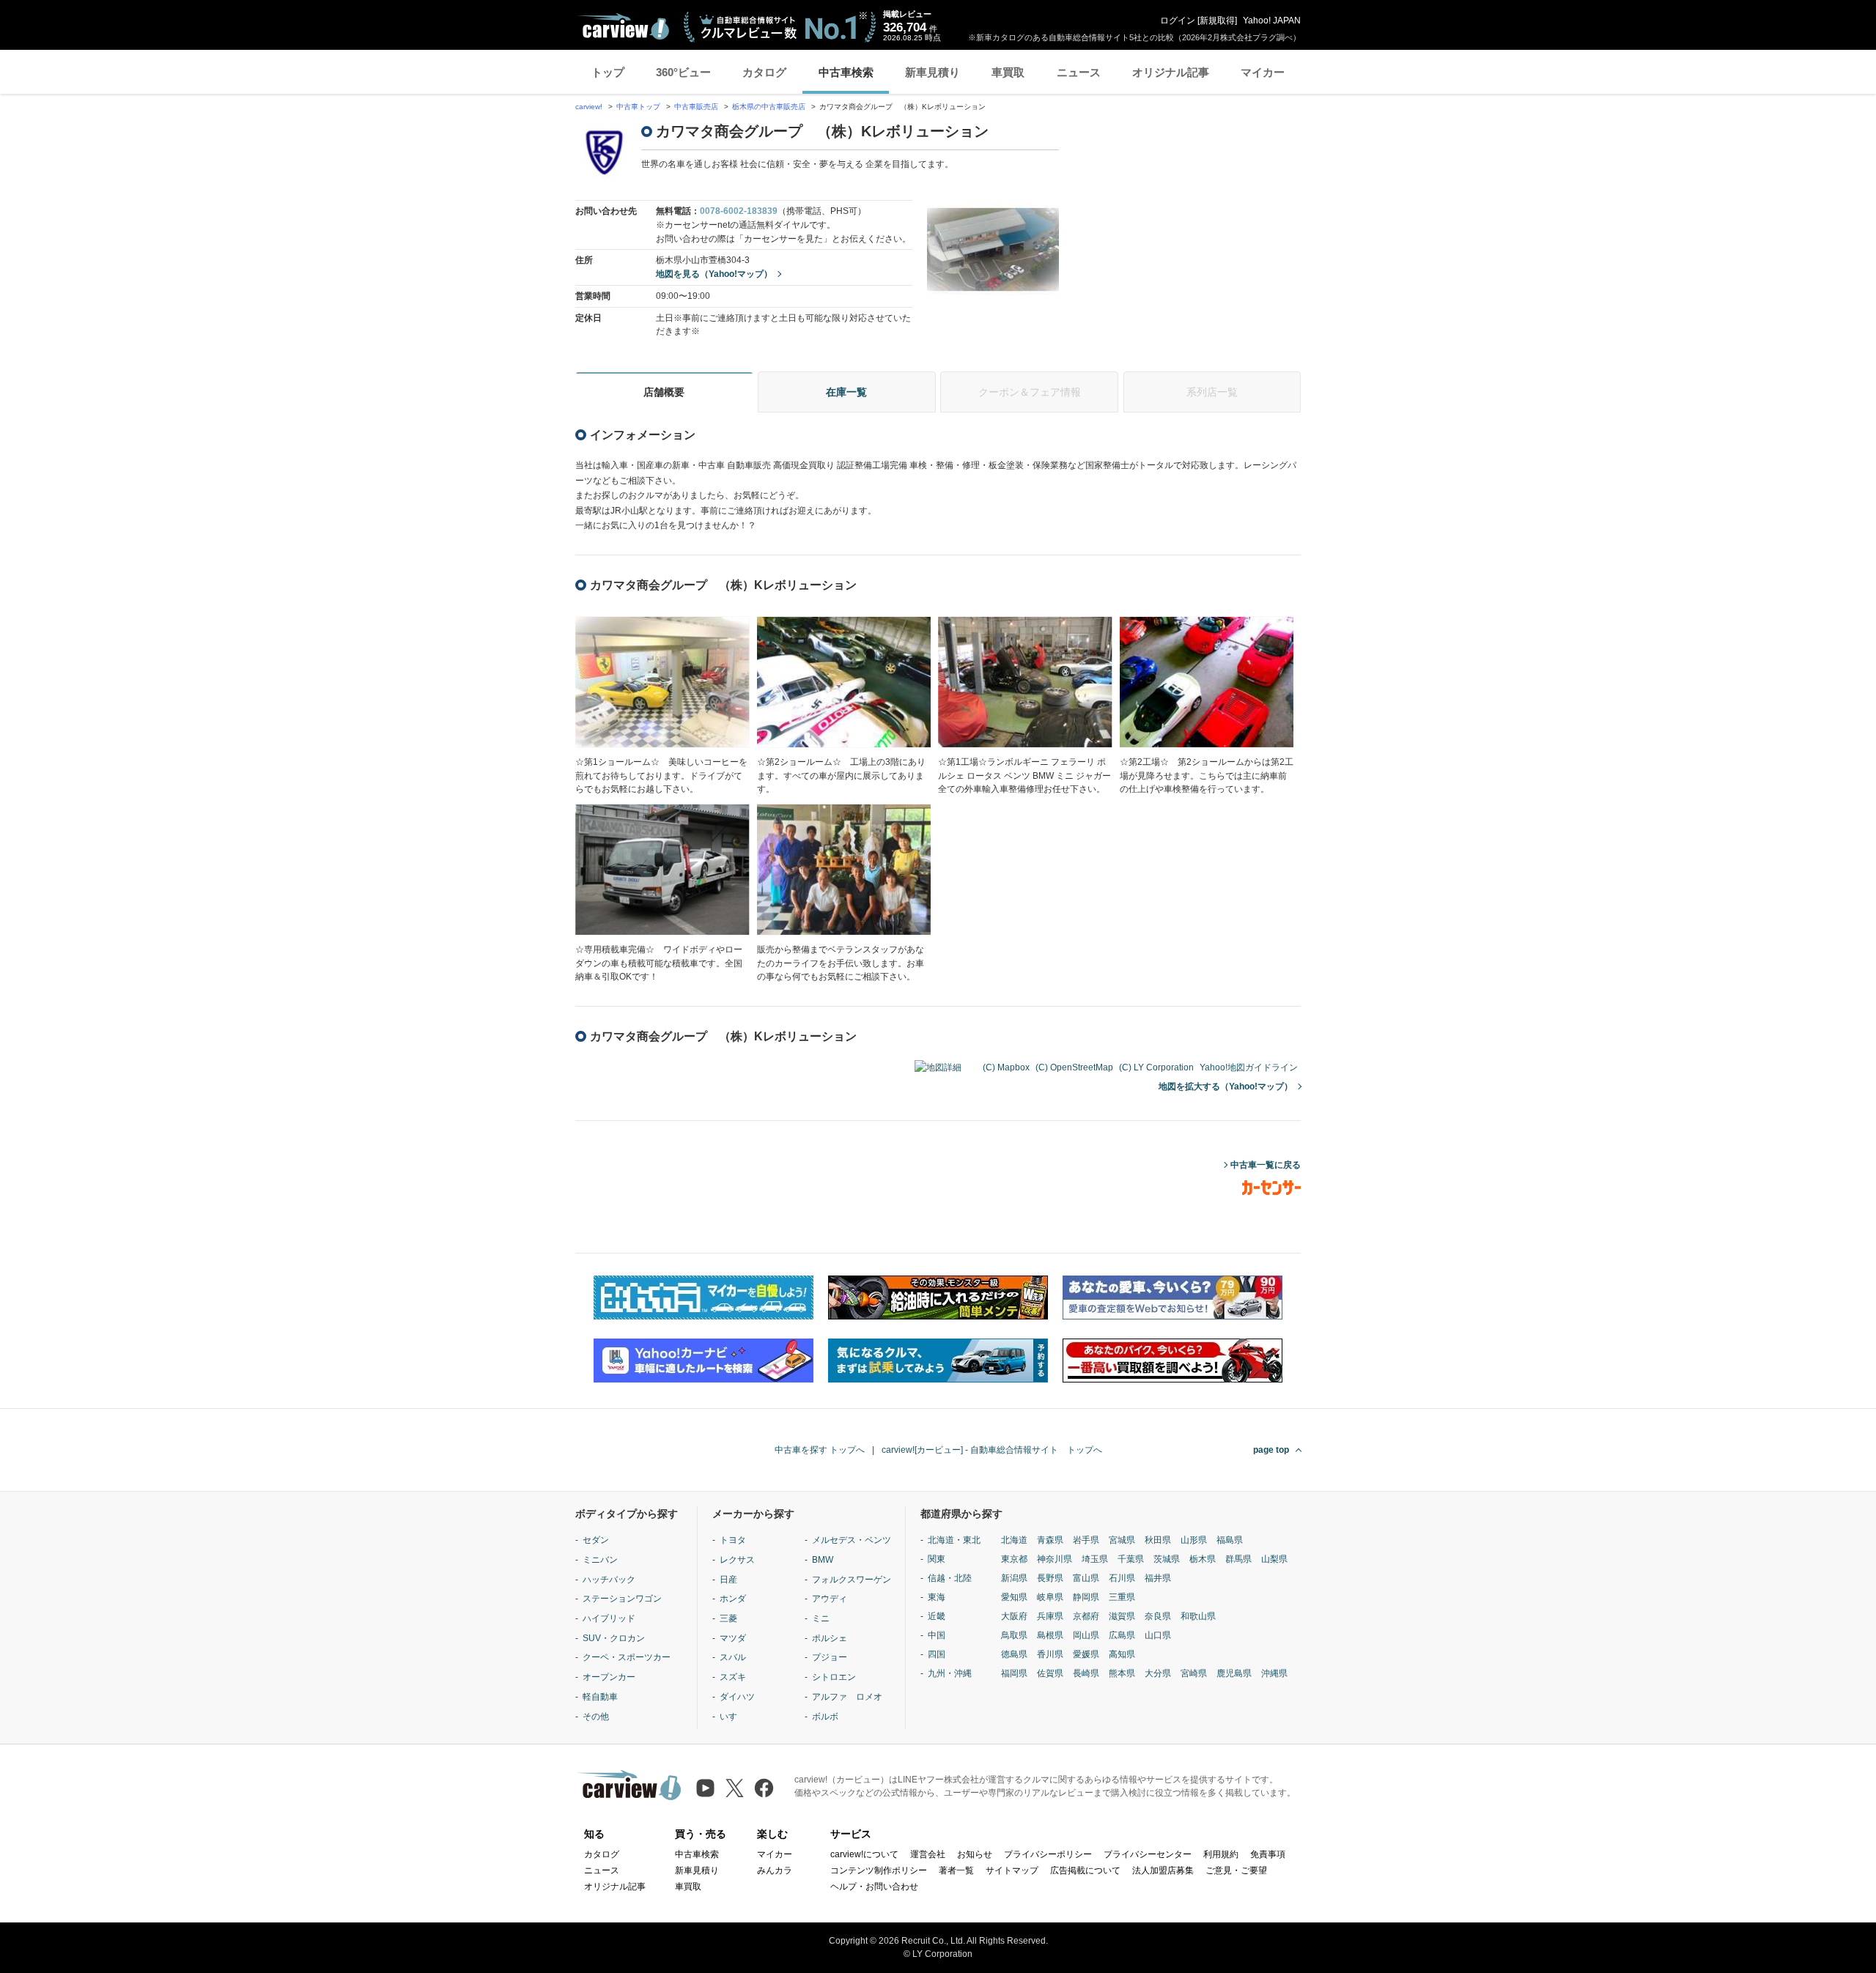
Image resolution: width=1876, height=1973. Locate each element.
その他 (596, 1717)
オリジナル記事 (1171, 72)
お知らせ (975, 1854)
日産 (728, 1580)
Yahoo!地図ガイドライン (1249, 1067)
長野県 (1050, 1578)
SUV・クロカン (614, 1638)
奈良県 (1158, 1616)
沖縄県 (1274, 1673)
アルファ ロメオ (847, 1697)
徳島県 (1014, 1654)
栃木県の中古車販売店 (769, 107)
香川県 (1050, 1654)
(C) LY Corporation (1156, 1067)
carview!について (864, 1854)
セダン (596, 1540)
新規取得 (1217, 21)
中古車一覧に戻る (1266, 1165)
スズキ (733, 1677)
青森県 (1050, 1540)
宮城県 (1122, 1540)
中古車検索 (846, 72)
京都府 (1086, 1616)
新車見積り (933, 72)
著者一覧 (956, 1870)
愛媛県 (1086, 1654)
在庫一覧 (846, 392)
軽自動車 (600, 1697)
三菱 (728, 1618)
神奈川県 (1055, 1559)
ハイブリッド (609, 1618)
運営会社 (928, 1854)
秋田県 (1158, 1540)
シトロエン (834, 1677)
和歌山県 (1198, 1616)
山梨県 (1274, 1559)
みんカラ (775, 1870)
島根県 (1050, 1635)
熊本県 (1122, 1673)
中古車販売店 (696, 107)
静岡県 (1086, 1597)
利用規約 (1221, 1854)
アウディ (830, 1599)
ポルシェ (830, 1638)
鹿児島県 (1234, 1673)
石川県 (1122, 1578)
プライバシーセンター (1148, 1854)
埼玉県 (1095, 1559)
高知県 (1122, 1654)
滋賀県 (1122, 1616)
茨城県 (1167, 1559)
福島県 (1230, 1540)
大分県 (1158, 1673)
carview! (589, 107)
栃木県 (1203, 1559)
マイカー (1263, 72)
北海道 (1014, 1540)
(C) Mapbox (1006, 1067)
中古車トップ (638, 107)
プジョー (830, 1657)
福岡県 (1014, 1673)
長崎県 (1086, 1673)
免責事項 (1268, 1854)
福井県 (1158, 1578)
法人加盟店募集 (1163, 1870)
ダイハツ (737, 1697)
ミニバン (600, 1560)
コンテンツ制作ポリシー (879, 1870)
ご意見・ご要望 (1236, 1870)
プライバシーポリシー (1048, 1854)
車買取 (1008, 72)
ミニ (821, 1618)
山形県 (1194, 1540)
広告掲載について (1085, 1870)
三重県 (1122, 1597)
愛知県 (1014, 1597)
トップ (608, 72)
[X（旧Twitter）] (735, 1788)
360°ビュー (683, 72)
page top (1271, 1450)
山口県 (1158, 1635)
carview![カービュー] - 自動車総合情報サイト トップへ (992, 1450)
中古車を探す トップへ (820, 1450)
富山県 (1086, 1578)
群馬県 (1238, 1559)
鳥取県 (1014, 1635)
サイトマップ (1012, 1870)
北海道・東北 (954, 1540)
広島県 (1122, 1635)
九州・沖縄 (950, 1673)
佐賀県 (1050, 1673)
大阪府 (1014, 1616)
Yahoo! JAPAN (1272, 21)
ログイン (1178, 21)
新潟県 (1014, 1578)
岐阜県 (1050, 1597)
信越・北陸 (950, 1578)
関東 (937, 1559)
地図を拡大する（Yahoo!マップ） (1226, 1087)
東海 (937, 1597)
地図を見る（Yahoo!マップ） (714, 274)
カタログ (764, 72)
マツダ (733, 1638)
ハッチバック (609, 1580)
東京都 (1014, 1559)
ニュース (1079, 72)
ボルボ (825, 1717)
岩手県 (1086, 1540)
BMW (823, 1560)
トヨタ (733, 1540)
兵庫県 (1050, 1616)
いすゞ (733, 1717)
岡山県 (1086, 1635)
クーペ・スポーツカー (627, 1657)
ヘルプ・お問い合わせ (874, 1887)
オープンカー (609, 1677)
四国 (937, 1654)
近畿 (937, 1616)
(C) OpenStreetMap (1074, 1067)
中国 (937, 1635)
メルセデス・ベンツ (852, 1540)
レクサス (737, 1560)
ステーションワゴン (622, 1599)
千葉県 (1131, 1559)
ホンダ (733, 1599)
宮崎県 (1194, 1673)
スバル (733, 1657)
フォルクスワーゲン (852, 1580)
